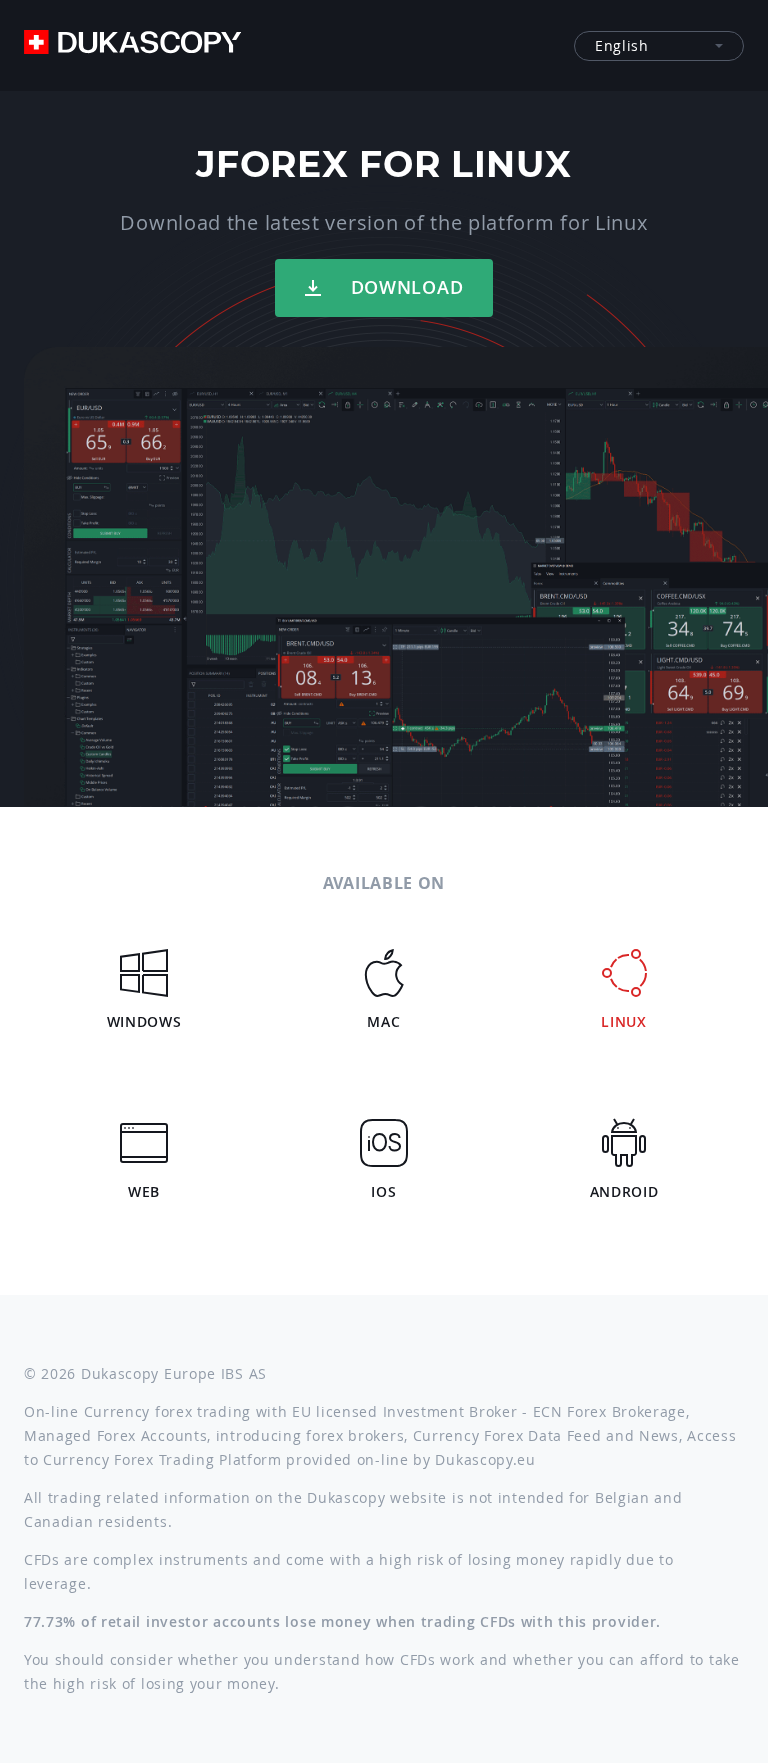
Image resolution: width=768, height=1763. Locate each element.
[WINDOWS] (144, 961)
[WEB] (144, 1131)
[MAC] (384, 961)
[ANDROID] (624, 1131)
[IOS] (384, 1131)
